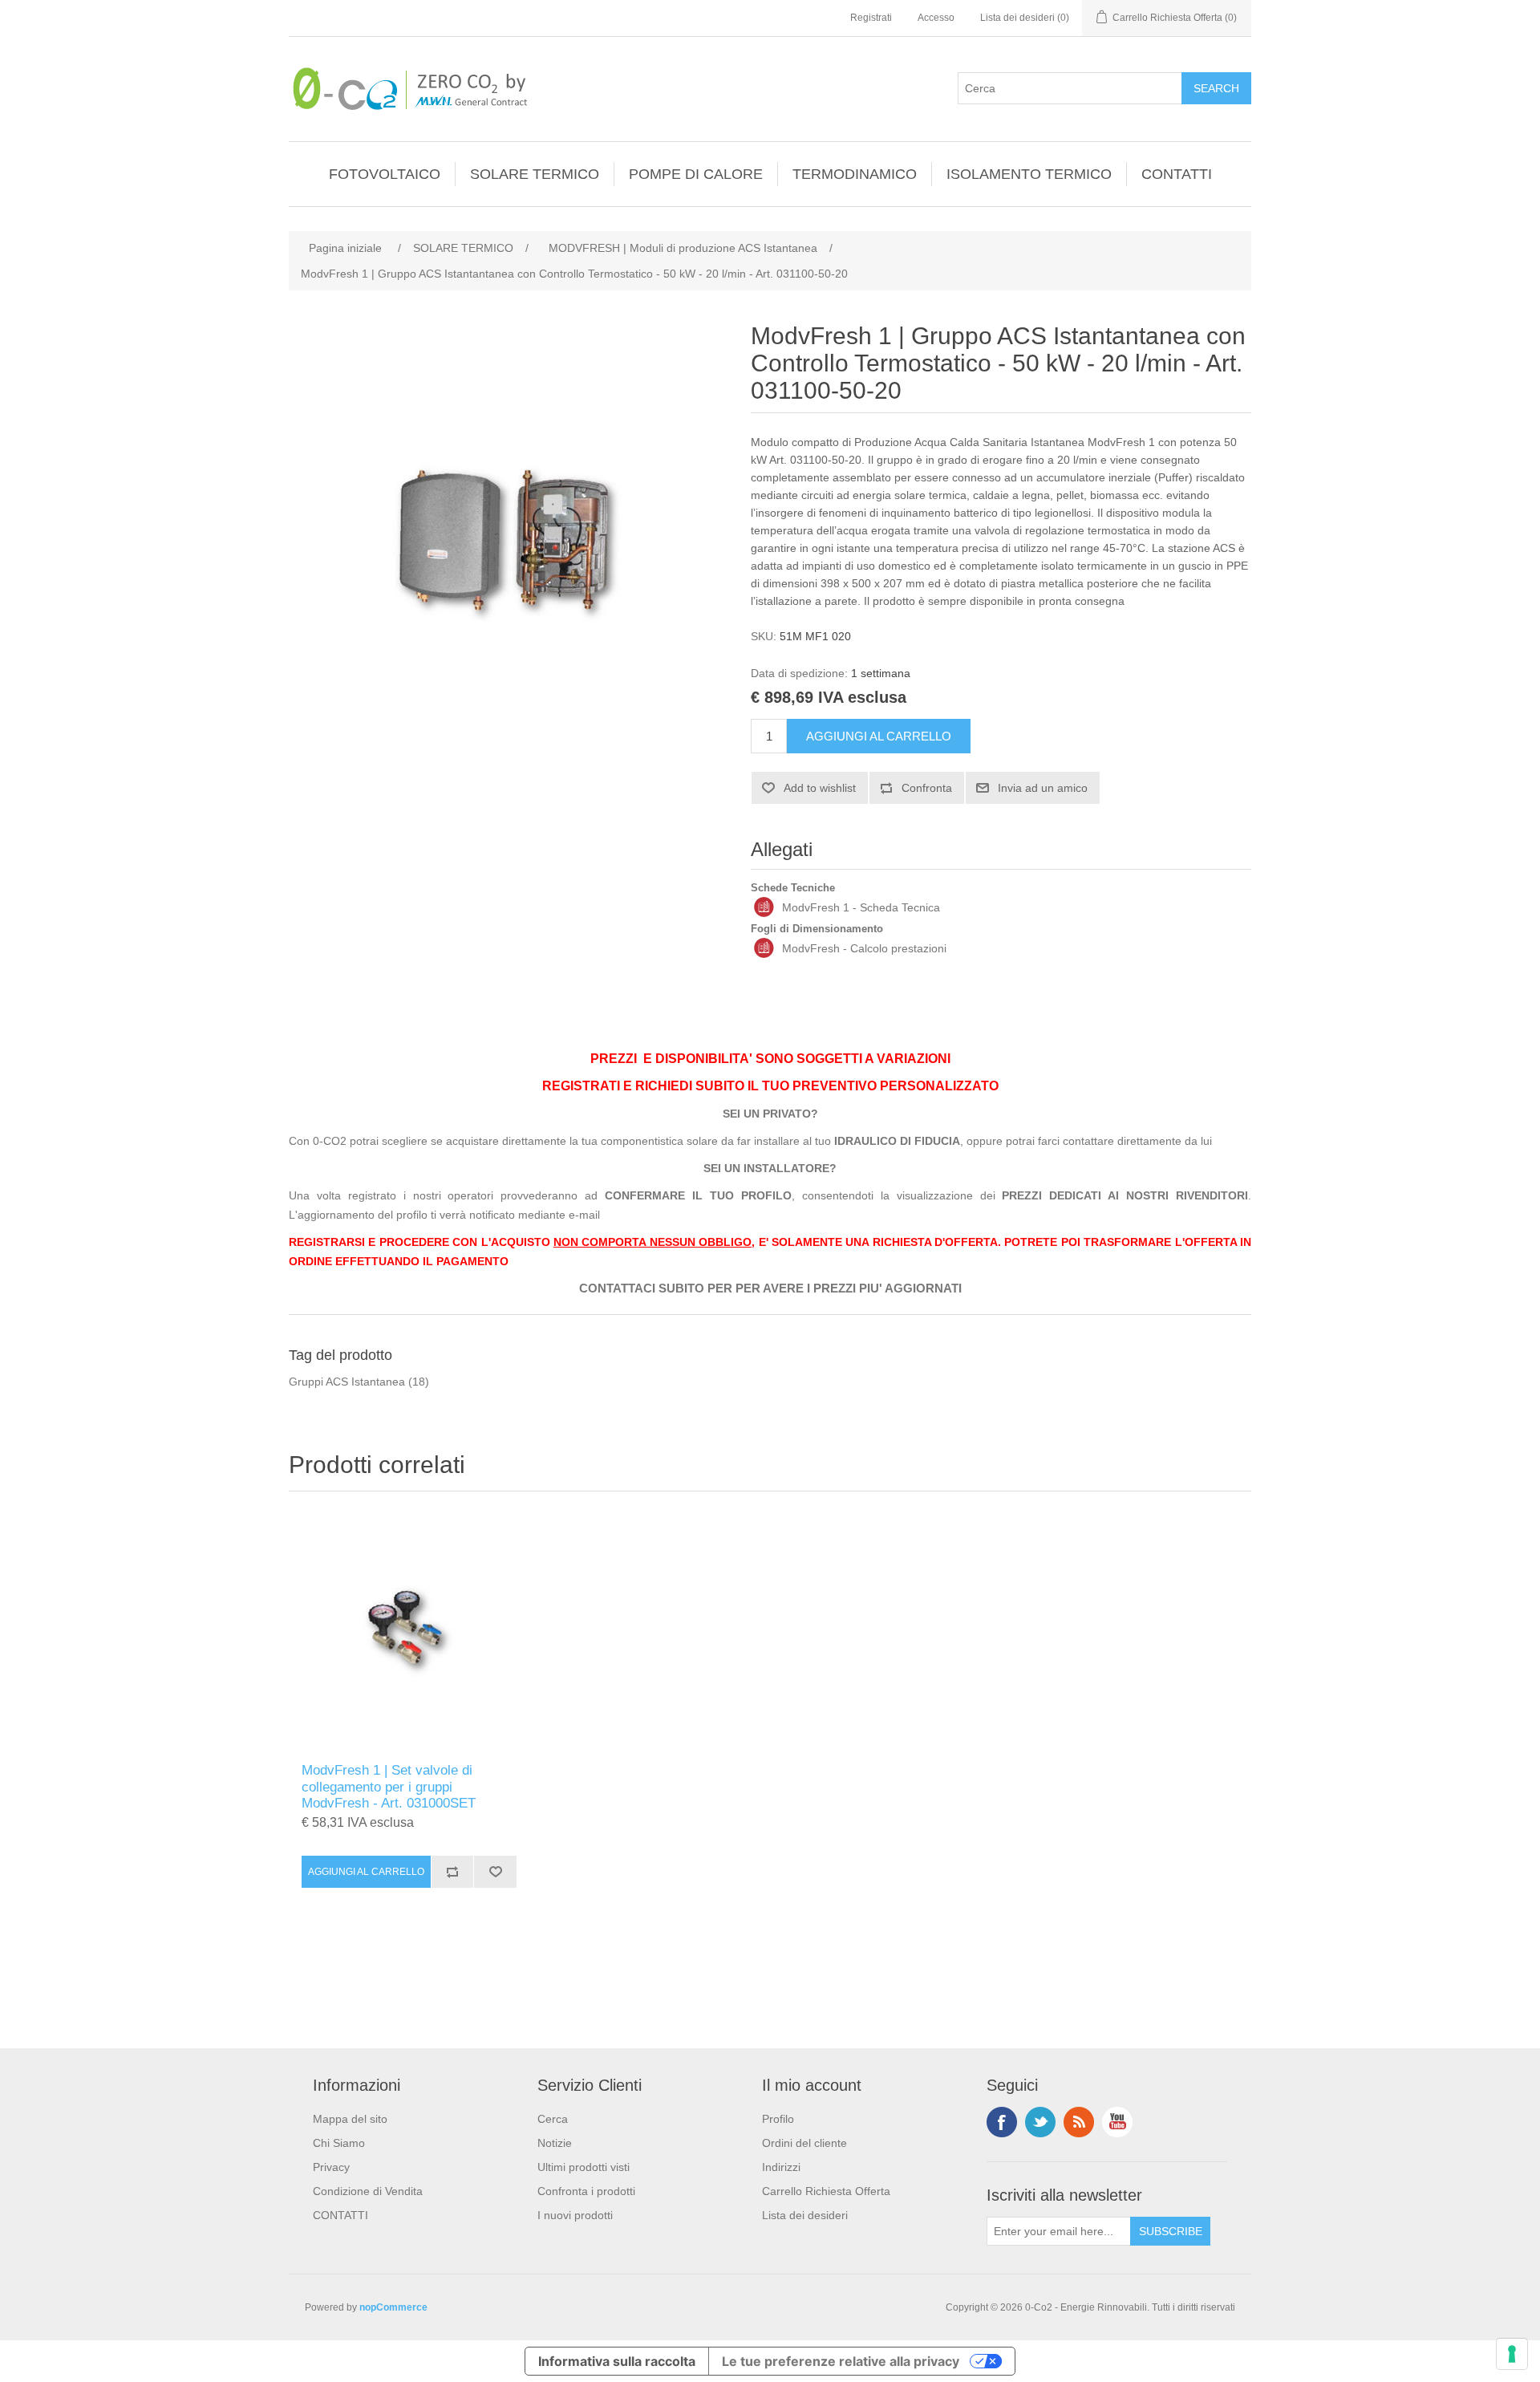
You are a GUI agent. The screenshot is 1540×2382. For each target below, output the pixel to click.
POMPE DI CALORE (696, 174)
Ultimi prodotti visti (584, 2167)
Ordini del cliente (804, 2143)
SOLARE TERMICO (535, 174)
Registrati (871, 18)
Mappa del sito (350, 2119)
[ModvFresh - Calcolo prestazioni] (764, 948)
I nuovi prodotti (575, 2215)
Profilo (778, 2119)
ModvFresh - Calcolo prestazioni (864, 948)
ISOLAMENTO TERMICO (1029, 174)
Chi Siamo (339, 2143)
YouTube (1117, 2122)
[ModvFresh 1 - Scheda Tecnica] (764, 907)
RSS (1079, 2122)
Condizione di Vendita (368, 2191)
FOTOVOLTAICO (385, 174)
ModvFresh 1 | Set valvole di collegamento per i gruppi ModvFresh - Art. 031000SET (389, 1787)
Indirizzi (781, 2167)
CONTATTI (1177, 174)
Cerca (553, 2119)
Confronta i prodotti (586, 2191)
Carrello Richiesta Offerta (826, 2191)
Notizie (555, 2143)
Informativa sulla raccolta (617, 2361)
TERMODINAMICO (855, 174)
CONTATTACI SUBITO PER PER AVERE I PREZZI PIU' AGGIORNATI (770, 1288)
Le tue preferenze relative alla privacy (841, 2361)
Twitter (1040, 2122)
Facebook (1002, 2122)
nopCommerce (393, 2307)
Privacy (331, 2167)
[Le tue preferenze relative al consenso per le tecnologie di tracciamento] (1512, 2354)
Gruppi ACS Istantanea (347, 1382)
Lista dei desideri (805, 2215)
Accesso (936, 18)
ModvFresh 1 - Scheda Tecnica (861, 907)
